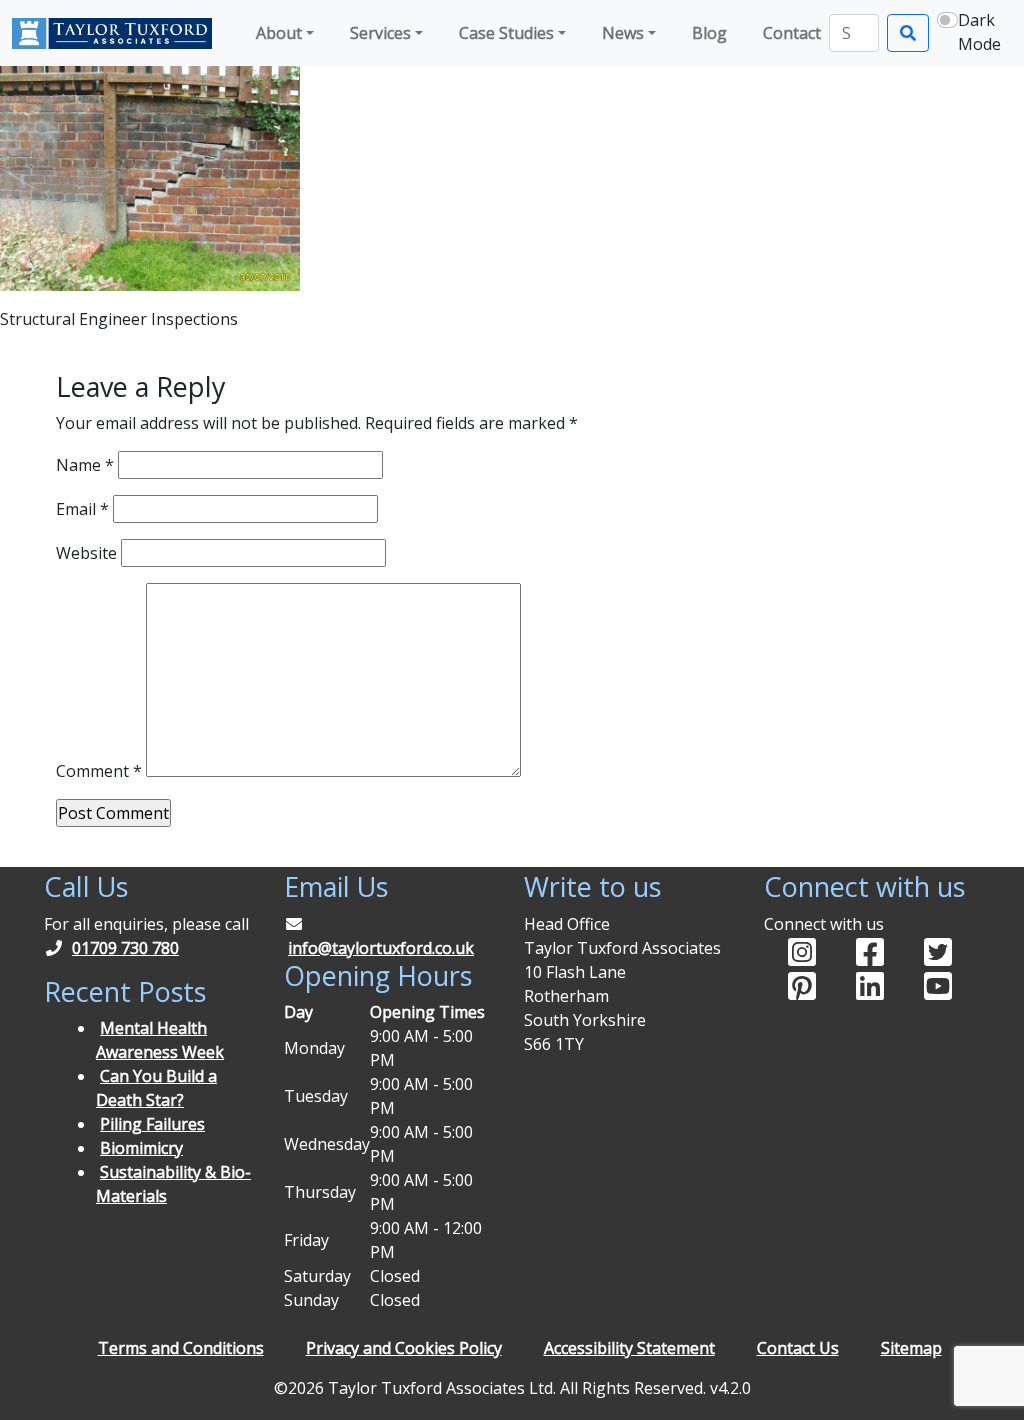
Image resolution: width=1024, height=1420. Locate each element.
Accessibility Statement (629, 1348)
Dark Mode (979, 32)
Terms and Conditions (181, 1348)
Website (86, 553)
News (623, 33)
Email (82, 509)
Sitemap (911, 1348)
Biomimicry (141, 1148)
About (279, 33)
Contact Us (798, 1348)
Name (85, 465)
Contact (792, 33)
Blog (709, 33)
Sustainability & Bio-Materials (173, 1184)
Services (380, 33)
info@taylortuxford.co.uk (381, 948)
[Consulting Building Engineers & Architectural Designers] (112, 33)
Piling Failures (152, 1124)
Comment (99, 771)
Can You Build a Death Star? (156, 1088)
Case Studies (506, 33)
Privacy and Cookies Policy (404, 1348)
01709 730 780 (125, 948)
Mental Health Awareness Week (160, 1040)
